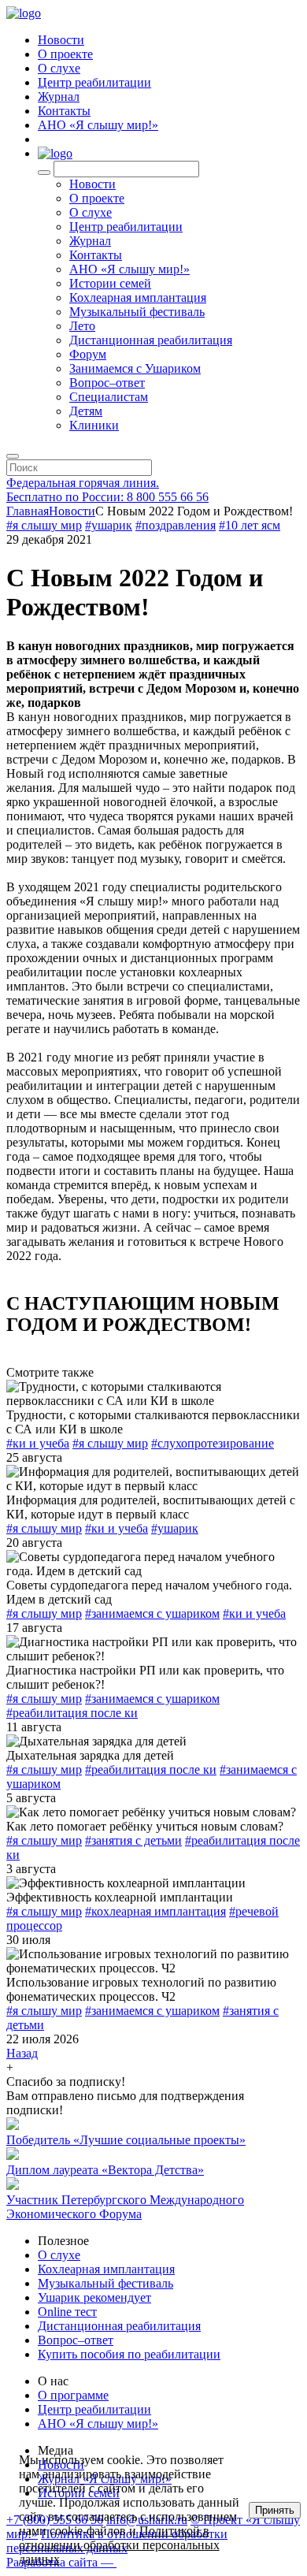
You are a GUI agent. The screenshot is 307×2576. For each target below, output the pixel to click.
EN (47, 139)
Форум (88, 354)
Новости (61, 40)
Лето (82, 326)
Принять (275, 2510)
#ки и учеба (38, 1443)
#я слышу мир (44, 525)
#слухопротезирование (213, 1443)
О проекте (65, 54)
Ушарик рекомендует (94, 2297)
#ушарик (109, 525)
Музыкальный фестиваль (137, 312)
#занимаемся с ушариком (152, 1613)
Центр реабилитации (94, 82)
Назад (22, 2053)
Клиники (94, 425)
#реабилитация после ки (72, 1713)
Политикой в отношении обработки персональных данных (119, 2545)
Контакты (64, 111)
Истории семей (110, 283)
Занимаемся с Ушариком (135, 368)
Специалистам (109, 397)
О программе (73, 2395)
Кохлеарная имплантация (138, 297)
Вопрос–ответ (107, 383)
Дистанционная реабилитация (151, 340)
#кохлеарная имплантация (155, 1911)
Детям (86, 411)
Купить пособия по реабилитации (129, 2354)
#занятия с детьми (133, 1840)
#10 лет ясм (250, 525)
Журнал (59, 97)
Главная (28, 511)
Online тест (67, 2312)
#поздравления (176, 525)
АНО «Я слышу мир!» (98, 125)
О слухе (59, 68)
